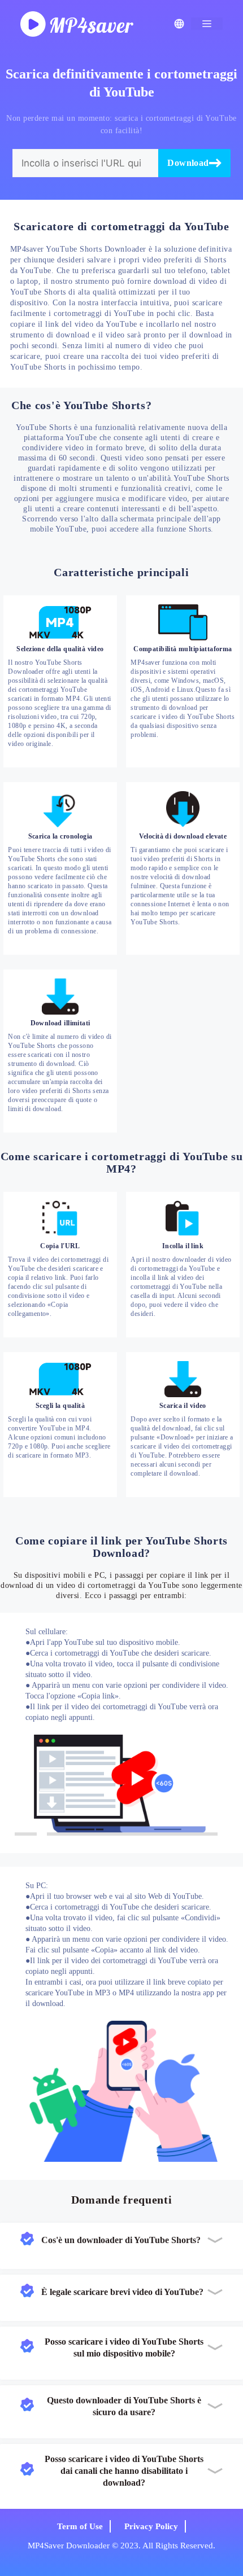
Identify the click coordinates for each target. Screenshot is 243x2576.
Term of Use (80, 2526)
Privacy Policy (151, 2526)
